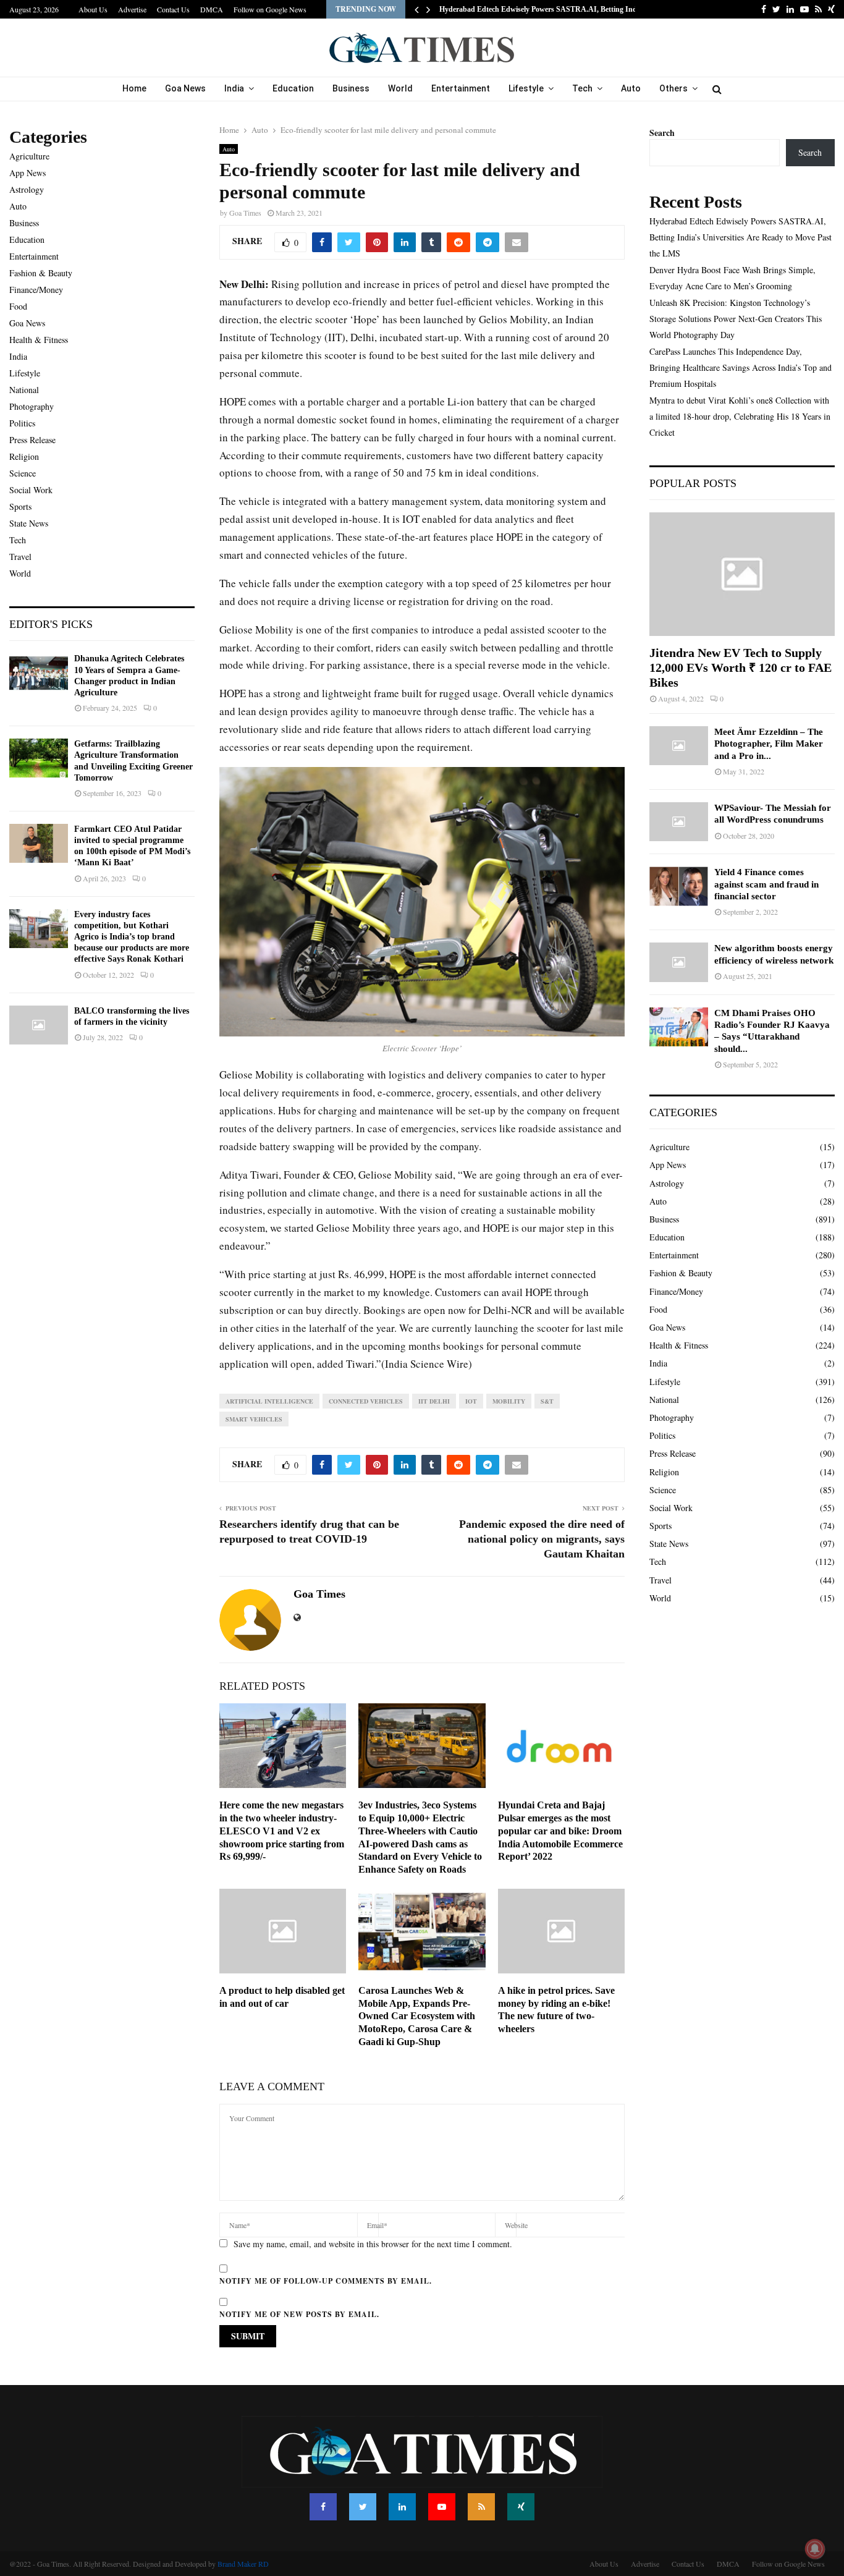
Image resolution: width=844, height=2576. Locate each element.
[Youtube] (442, 2507)
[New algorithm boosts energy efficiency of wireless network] (679, 962)
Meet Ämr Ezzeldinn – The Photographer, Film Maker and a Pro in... (769, 744)
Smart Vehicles (254, 1419)
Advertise (132, 9)
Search (662, 133)
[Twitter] (363, 2507)
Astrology (27, 189)
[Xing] (521, 2507)
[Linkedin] (402, 2507)
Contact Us (173, 9)
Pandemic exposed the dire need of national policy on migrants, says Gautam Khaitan (542, 1539)
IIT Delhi (434, 1401)
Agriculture (29, 156)
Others (673, 88)
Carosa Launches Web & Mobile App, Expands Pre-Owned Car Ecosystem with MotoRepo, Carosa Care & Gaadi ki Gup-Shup (417, 2016)
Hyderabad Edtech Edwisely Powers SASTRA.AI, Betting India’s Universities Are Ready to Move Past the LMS (741, 237)
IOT (471, 1401)
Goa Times (245, 213)
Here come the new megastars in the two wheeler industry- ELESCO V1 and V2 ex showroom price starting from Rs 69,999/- (282, 1831)
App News (27, 173)
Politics (22, 423)
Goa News (185, 88)
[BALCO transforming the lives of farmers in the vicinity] (39, 1025)
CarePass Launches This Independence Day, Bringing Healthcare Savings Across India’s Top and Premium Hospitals (741, 367)
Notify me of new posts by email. (299, 2314)
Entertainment (461, 88)
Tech (582, 88)
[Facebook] (323, 2507)
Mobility (509, 1401)
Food (18, 306)
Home (134, 88)
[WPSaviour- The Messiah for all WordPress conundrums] (679, 822)
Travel (20, 557)
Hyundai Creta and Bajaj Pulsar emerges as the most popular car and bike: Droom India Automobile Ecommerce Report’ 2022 (560, 1831)
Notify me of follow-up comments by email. (326, 2281)
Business (351, 88)
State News (29, 523)
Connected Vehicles (366, 1401)
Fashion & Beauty (41, 273)
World (400, 88)
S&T (547, 1401)
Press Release (32, 440)
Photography (32, 406)
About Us (93, 9)
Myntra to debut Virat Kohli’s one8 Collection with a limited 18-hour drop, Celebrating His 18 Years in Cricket (740, 416)
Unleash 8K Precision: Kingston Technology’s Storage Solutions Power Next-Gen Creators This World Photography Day (736, 319)
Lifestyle (526, 88)
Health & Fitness (39, 340)
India (234, 88)
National (24, 390)
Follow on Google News (270, 9)
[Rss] (481, 2507)
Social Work (31, 490)
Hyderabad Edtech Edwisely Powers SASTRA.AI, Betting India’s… (547, 9)
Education (293, 88)
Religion (24, 456)
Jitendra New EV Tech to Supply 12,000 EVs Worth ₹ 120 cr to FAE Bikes (741, 667)
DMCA (212, 9)
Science (23, 473)
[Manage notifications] (815, 2549)
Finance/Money (36, 290)
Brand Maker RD (243, 2564)
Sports (20, 506)
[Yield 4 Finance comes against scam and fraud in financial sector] (679, 886)
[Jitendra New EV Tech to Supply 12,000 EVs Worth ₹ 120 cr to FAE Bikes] (742, 574)
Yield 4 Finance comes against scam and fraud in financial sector (766, 884)
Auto (631, 88)
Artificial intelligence (269, 1401)
